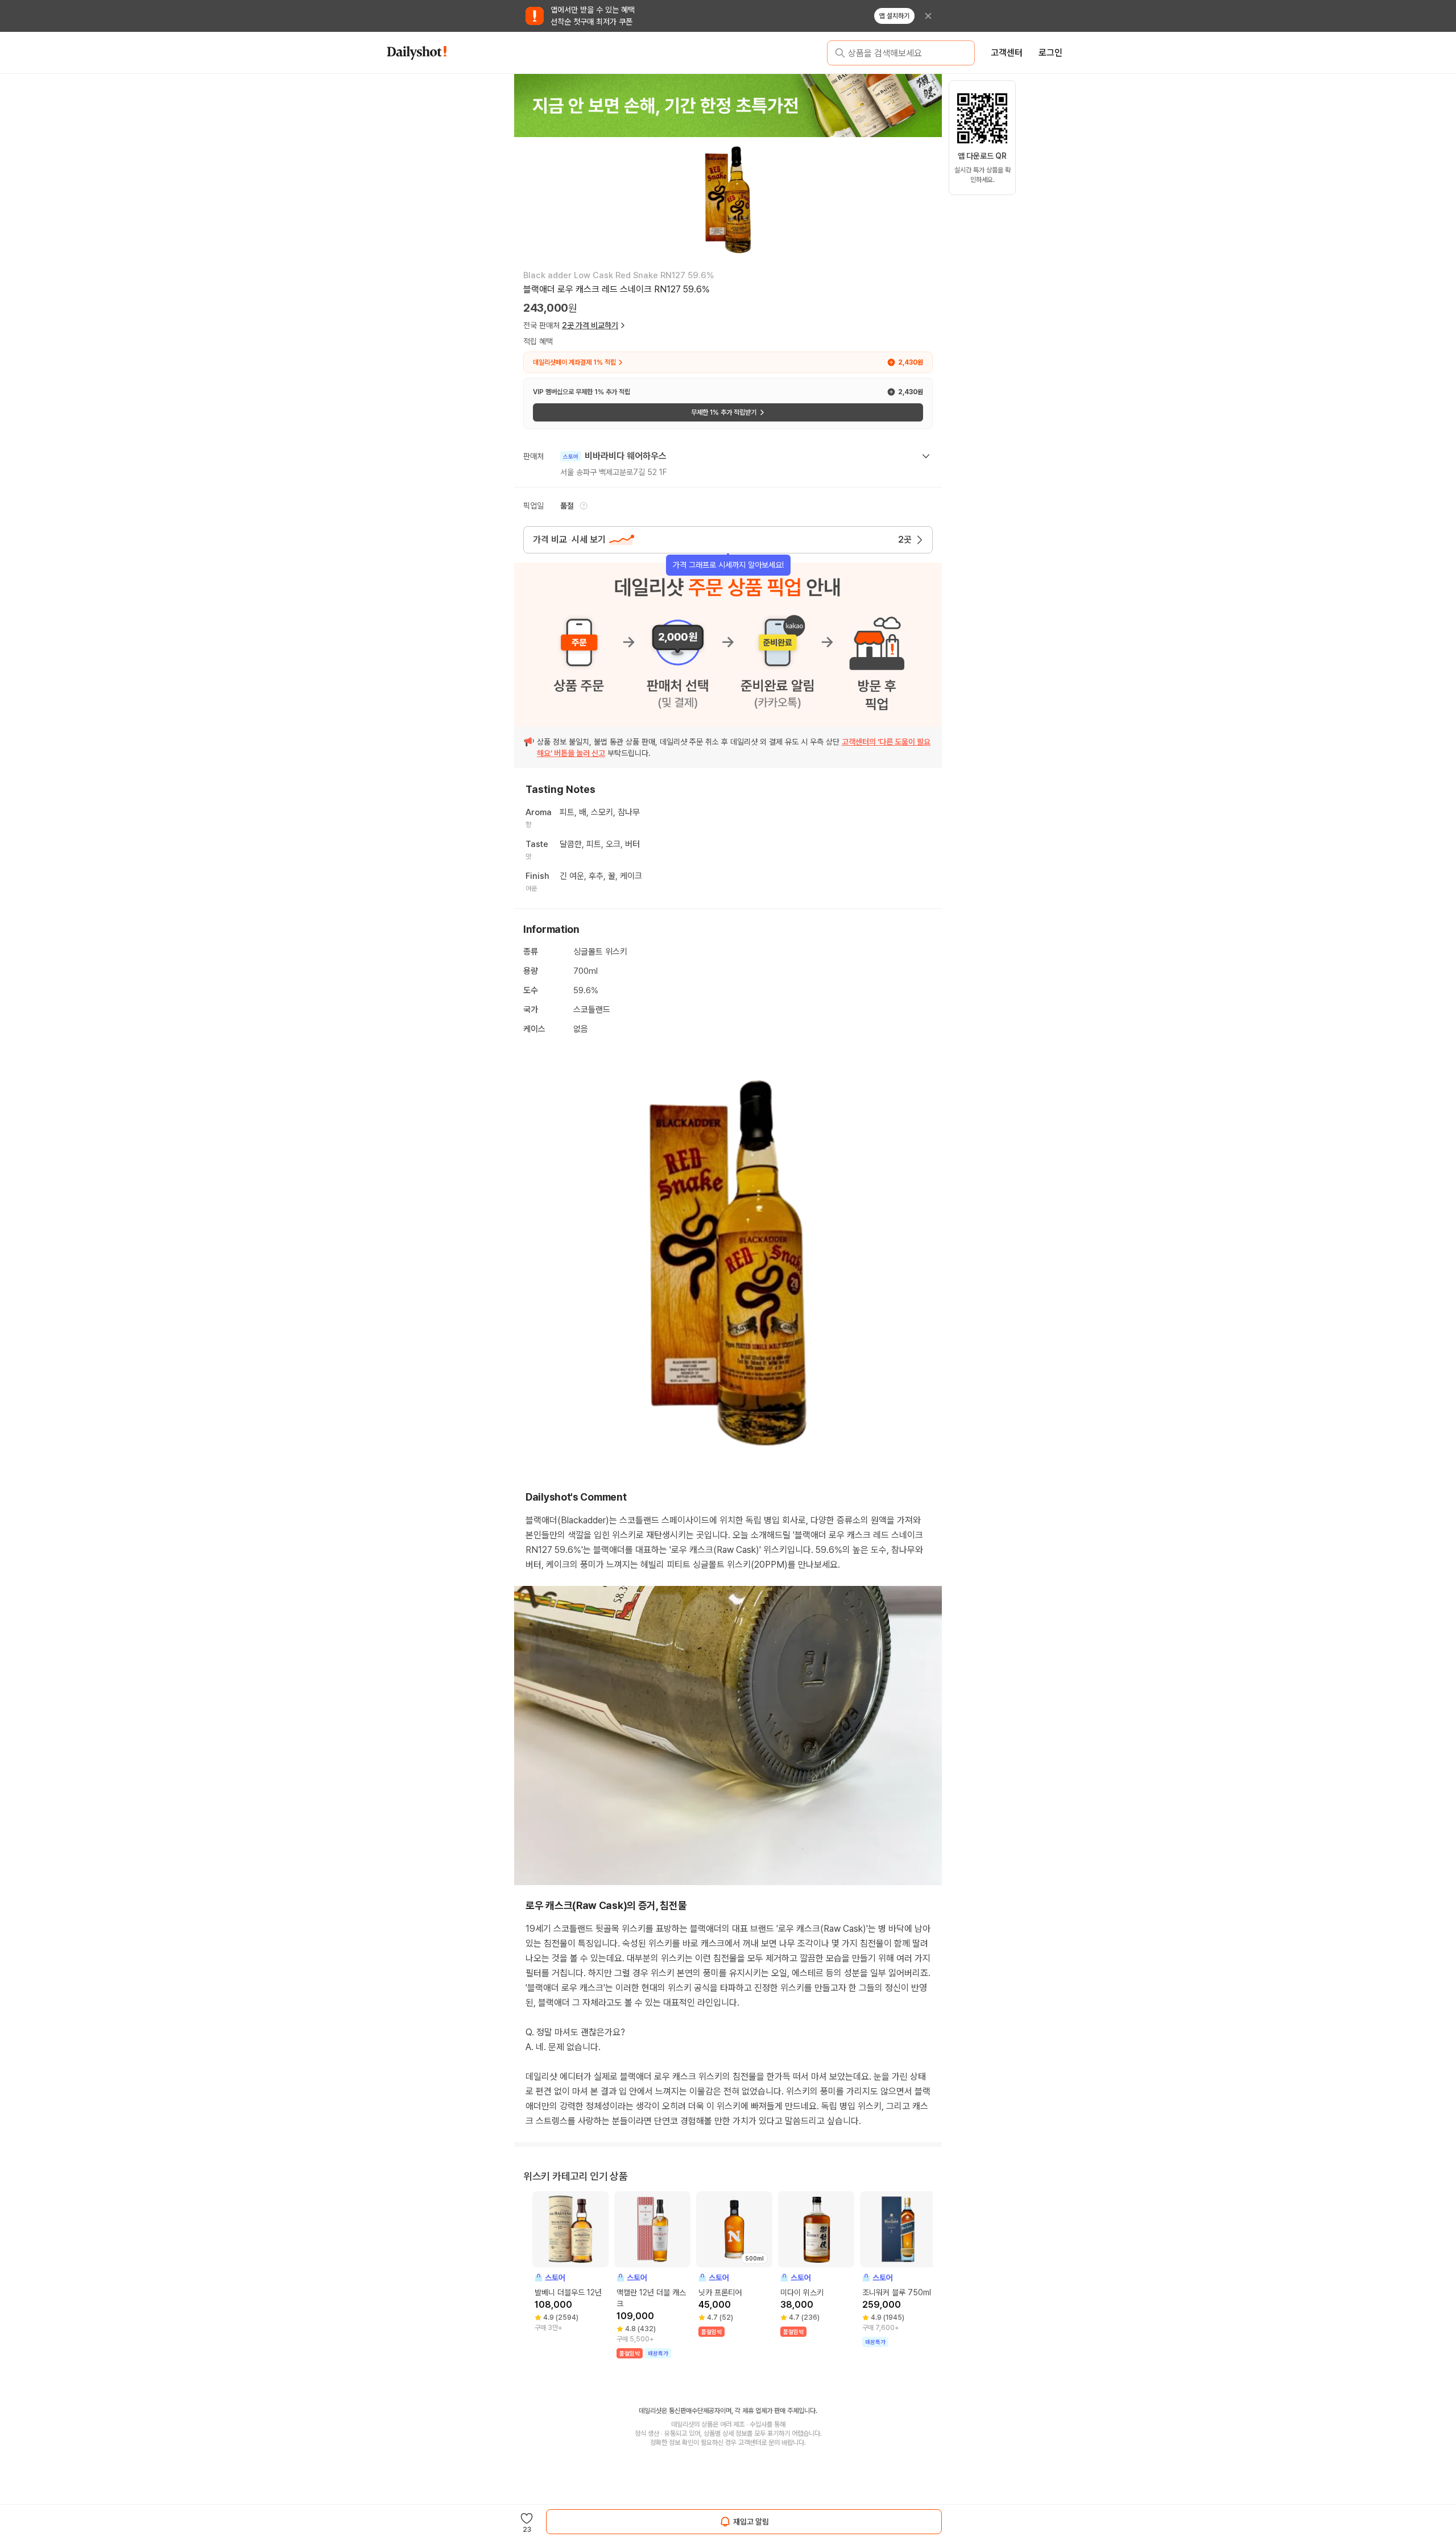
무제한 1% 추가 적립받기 (724, 412)
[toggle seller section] (926, 456)
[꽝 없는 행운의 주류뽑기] (728, 105)
